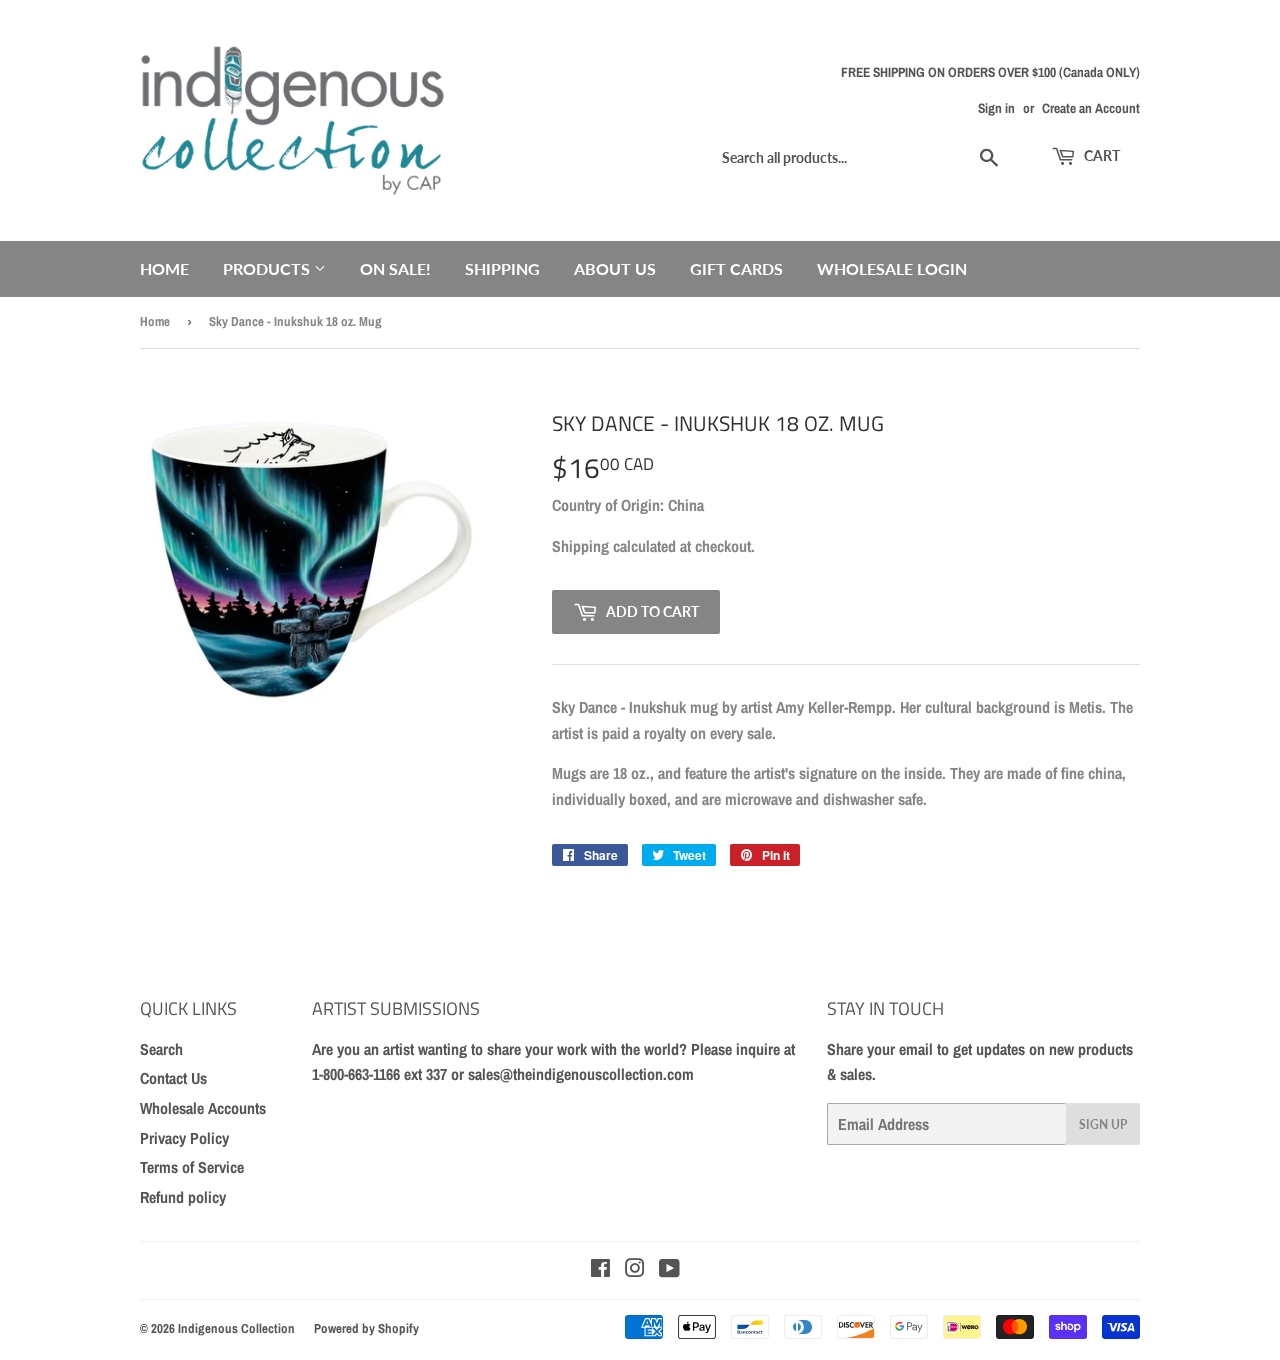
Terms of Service (192, 1167)
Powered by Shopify (366, 1328)
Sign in (996, 108)
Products (268, 268)
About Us (615, 268)
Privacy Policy (184, 1138)
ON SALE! (395, 268)
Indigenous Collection (236, 1328)
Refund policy (183, 1197)
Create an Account (1091, 108)
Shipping (502, 268)
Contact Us (173, 1078)
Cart (1100, 155)
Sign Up (1103, 1124)
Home (164, 268)
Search (161, 1049)
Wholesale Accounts (203, 1108)
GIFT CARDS (736, 268)
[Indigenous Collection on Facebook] (600, 1270)
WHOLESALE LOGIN (892, 268)
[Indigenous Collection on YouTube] (669, 1270)
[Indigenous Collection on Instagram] (635, 1270)
